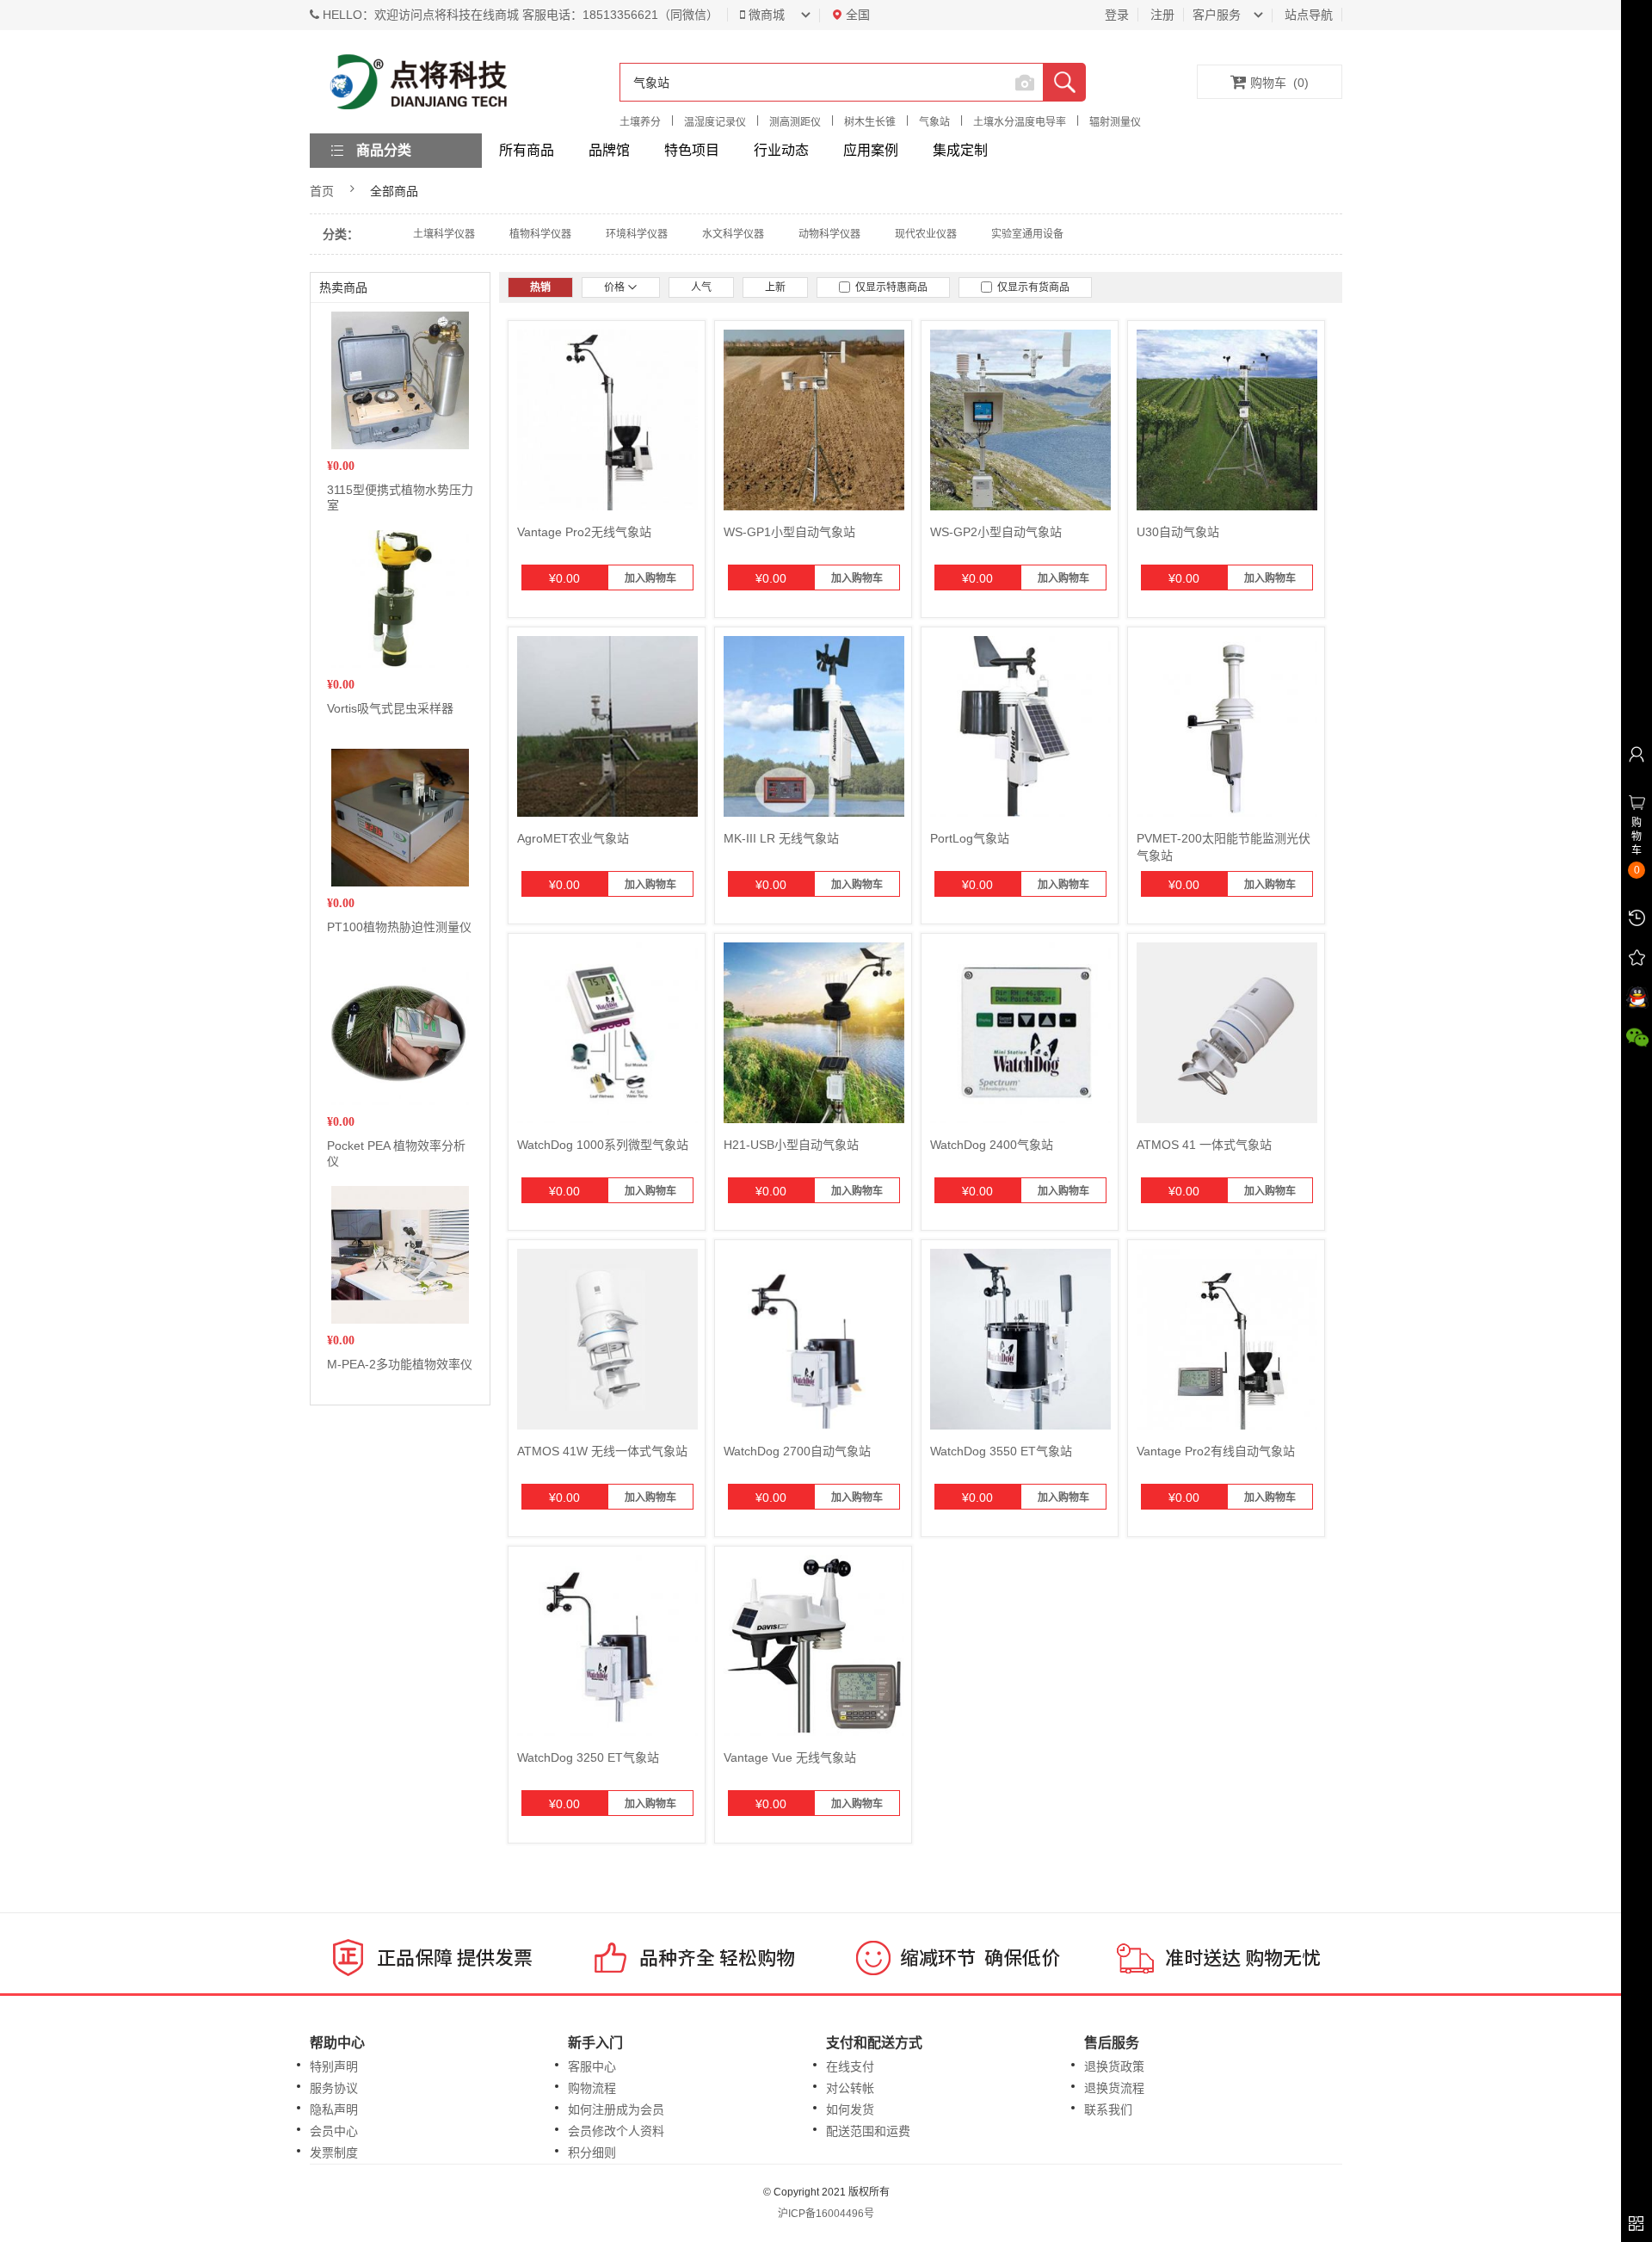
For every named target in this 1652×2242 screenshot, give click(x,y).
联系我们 (1108, 2109)
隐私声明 (334, 2109)
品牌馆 (609, 150)
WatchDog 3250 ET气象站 (588, 1757)
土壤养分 (640, 122)
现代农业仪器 (926, 234)
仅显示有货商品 (1031, 287)
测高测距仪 (795, 122)
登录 (1117, 15)
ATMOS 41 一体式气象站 (1204, 1145)
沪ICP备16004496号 (826, 2214)
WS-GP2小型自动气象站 (996, 532)
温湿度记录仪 (715, 122)
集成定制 (960, 150)
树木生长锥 (870, 122)
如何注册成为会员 (616, 2109)
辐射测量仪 (1115, 122)
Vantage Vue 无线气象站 (790, 1757)
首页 (322, 191)
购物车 (1279, 83)
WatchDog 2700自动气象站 (797, 1451)
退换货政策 (1114, 2066)
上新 (775, 287)
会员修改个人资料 (616, 2131)
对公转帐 (850, 2088)
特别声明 (334, 2066)
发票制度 (334, 2152)
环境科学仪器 (637, 234)
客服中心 (592, 2066)
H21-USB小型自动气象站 (791, 1145)
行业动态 (781, 150)
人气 (701, 287)
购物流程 (592, 2088)
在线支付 (850, 2066)
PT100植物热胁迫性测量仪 (399, 927)
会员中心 (334, 2131)
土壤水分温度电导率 (1020, 122)
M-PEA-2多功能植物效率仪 (400, 1364)
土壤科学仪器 (444, 234)
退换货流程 (1114, 2088)
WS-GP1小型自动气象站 (789, 532)
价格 (616, 287)
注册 (1162, 15)
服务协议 (334, 2088)
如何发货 (850, 2109)
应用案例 (871, 150)
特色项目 (692, 150)
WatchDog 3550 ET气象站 (1001, 1451)
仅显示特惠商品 (889, 287)
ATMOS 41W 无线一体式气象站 (602, 1451)
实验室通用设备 (1027, 234)
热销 (540, 287)
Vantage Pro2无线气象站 (584, 532)
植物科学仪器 (540, 234)
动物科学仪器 (829, 234)
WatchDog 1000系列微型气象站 (603, 1145)
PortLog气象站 (970, 838)
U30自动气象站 (1178, 532)
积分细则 (592, 2152)
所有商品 (527, 150)
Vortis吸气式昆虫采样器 (390, 708)
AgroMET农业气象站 (573, 838)
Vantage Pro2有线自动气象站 (1216, 1451)
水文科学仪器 (733, 234)
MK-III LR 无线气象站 (781, 838)
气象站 (934, 122)
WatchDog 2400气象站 (992, 1145)
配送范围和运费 (868, 2131)
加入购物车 (650, 578)
